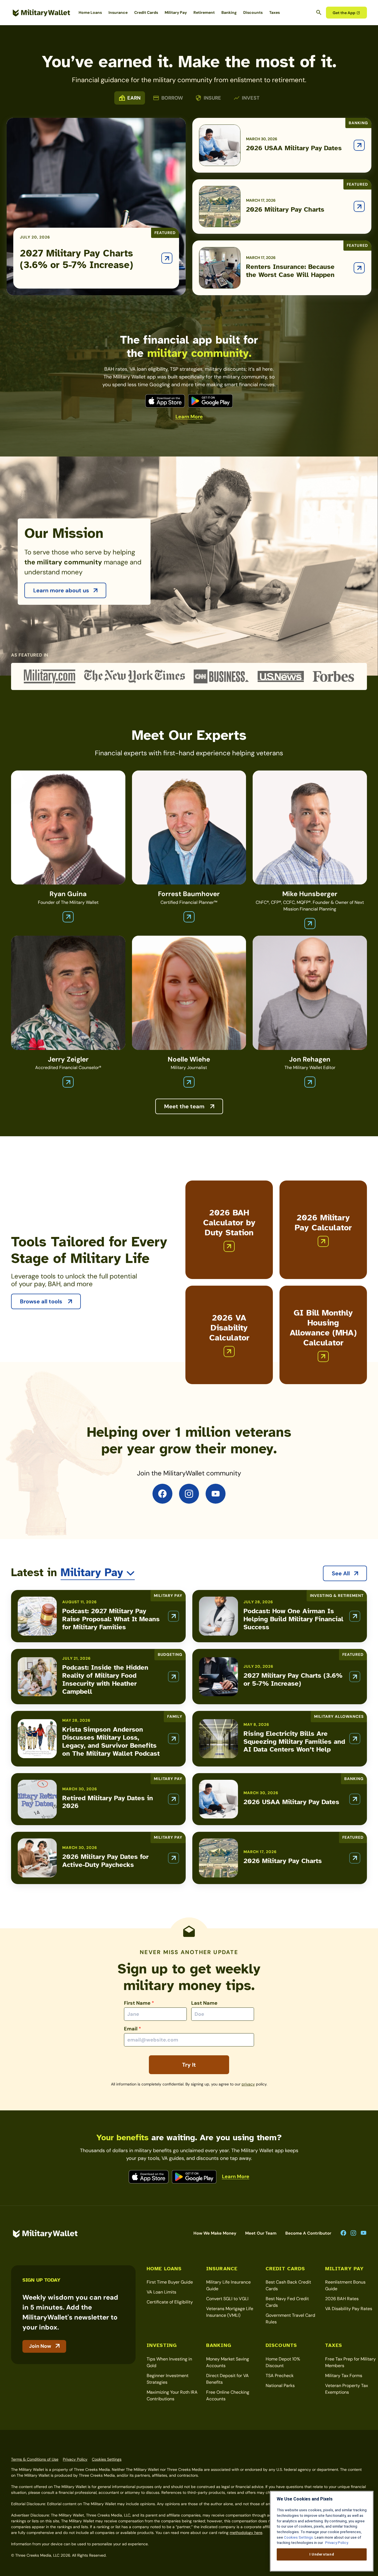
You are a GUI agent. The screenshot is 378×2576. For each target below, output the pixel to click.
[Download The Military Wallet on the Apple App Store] (165, 401)
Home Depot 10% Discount (283, 2362)
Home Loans (90, 12)
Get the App (344, 13)
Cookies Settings (107, 2459)
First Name (139, 2003)
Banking (229, 12)
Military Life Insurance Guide (228, 2285)
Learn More (189, 417)
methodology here (246, 2533)
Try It (189, 2065)
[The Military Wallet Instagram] (189, 1494)
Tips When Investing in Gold (169, 2362)
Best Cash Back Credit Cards (288, 2285)
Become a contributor (308, 2233)
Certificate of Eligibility (170, 2302)
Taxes (275, 12)
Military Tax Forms (344, 2376)
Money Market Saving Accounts (228, 2362)
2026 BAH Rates (342, 2299)
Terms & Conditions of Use (35, 2459)
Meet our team (261, 2233)
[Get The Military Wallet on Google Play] (210, 401)
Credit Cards (146, 12)
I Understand (322, 2554)
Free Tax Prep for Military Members (350, 2362)
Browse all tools (42, 1301)
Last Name (204, 2003)
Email (133, 2029)
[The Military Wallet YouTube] (216, 1494)
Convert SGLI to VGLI (227, 2299)
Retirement (204, 12)
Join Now (40, 2346)
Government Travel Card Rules (290, 2319)
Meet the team (185, 1106)
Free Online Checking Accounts (228, 2395)
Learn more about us (61, 590)
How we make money (215, 2233)
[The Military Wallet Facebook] (162, 1494)
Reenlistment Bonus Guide (345, 2285)
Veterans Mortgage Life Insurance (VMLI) (230, 2312)
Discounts (253, 12)
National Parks (280, 2386)
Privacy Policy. (336, 2543)
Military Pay (176, 12)
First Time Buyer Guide (170, 2282)
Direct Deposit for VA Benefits (227, 2379)
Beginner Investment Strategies (168, 2379)
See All (341, 1573)
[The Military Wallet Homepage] (42, 13)
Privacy (248, 2084)
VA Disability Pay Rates (349, 2309)
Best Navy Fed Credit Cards (287, 2302)
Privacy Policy (75, 2459)
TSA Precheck (280, 2376)
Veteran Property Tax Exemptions (347, 2389)
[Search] (319, 12)
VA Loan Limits (161, 2292)
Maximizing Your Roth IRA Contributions (172, 2395)
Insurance (118, 12)
